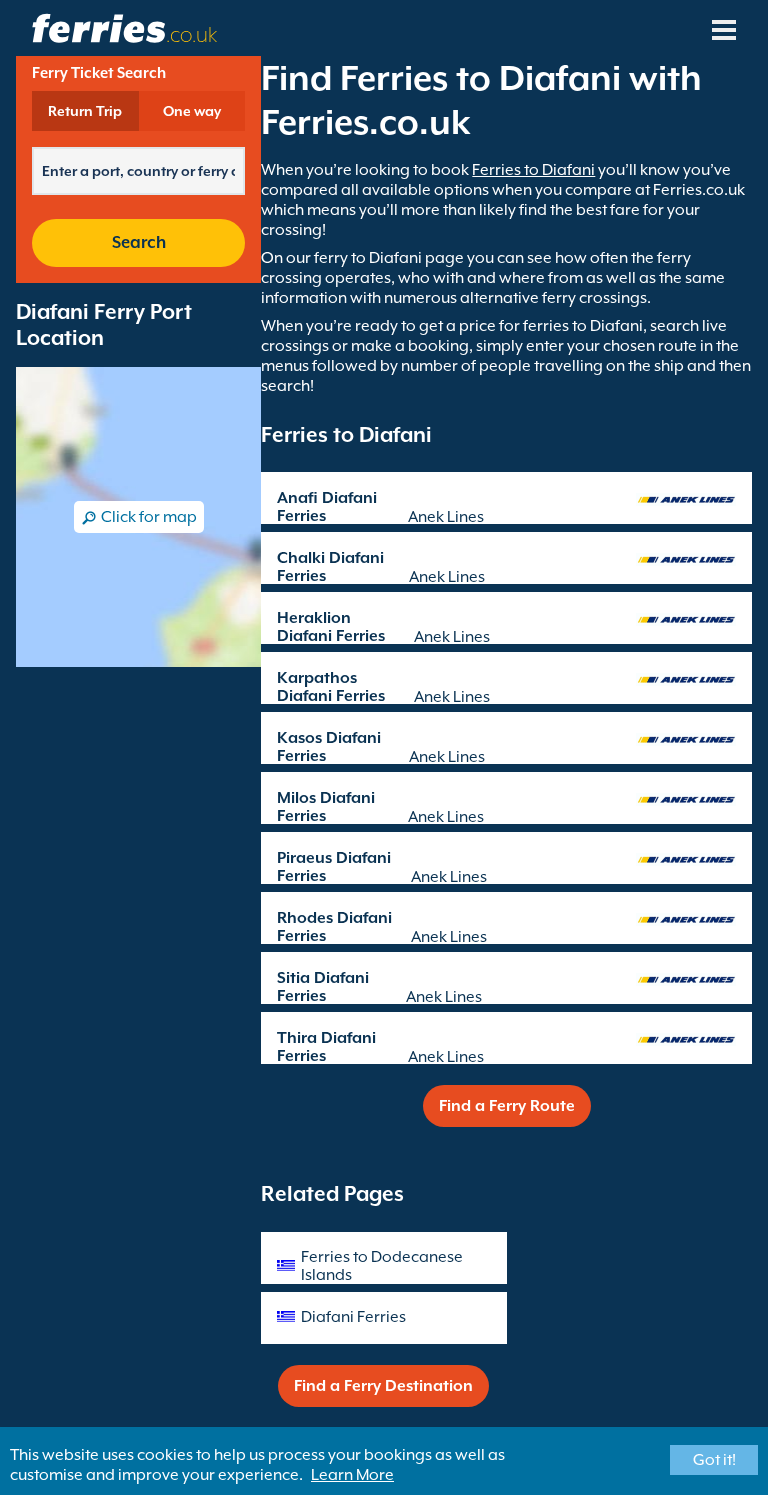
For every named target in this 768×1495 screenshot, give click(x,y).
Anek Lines (446, 517)
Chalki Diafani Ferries (330, 567)
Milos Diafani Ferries (326, 807)
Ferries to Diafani (533, 170)
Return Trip (85, 111)
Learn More (352, 1475)
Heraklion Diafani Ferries (331, 627)
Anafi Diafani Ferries (327, 507)
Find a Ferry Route (507, 1106)
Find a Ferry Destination (383, 1386)
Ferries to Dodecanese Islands (382, 1266)
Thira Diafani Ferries (326, 1047)
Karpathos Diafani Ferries (331, 687)
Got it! (714, 1460)
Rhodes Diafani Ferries (334, 927)
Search (139, 242)
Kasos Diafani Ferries (329, 747)
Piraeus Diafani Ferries (334, 867)
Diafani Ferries (353, 1317)
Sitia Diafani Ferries (323, 987)
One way (192, 111)
